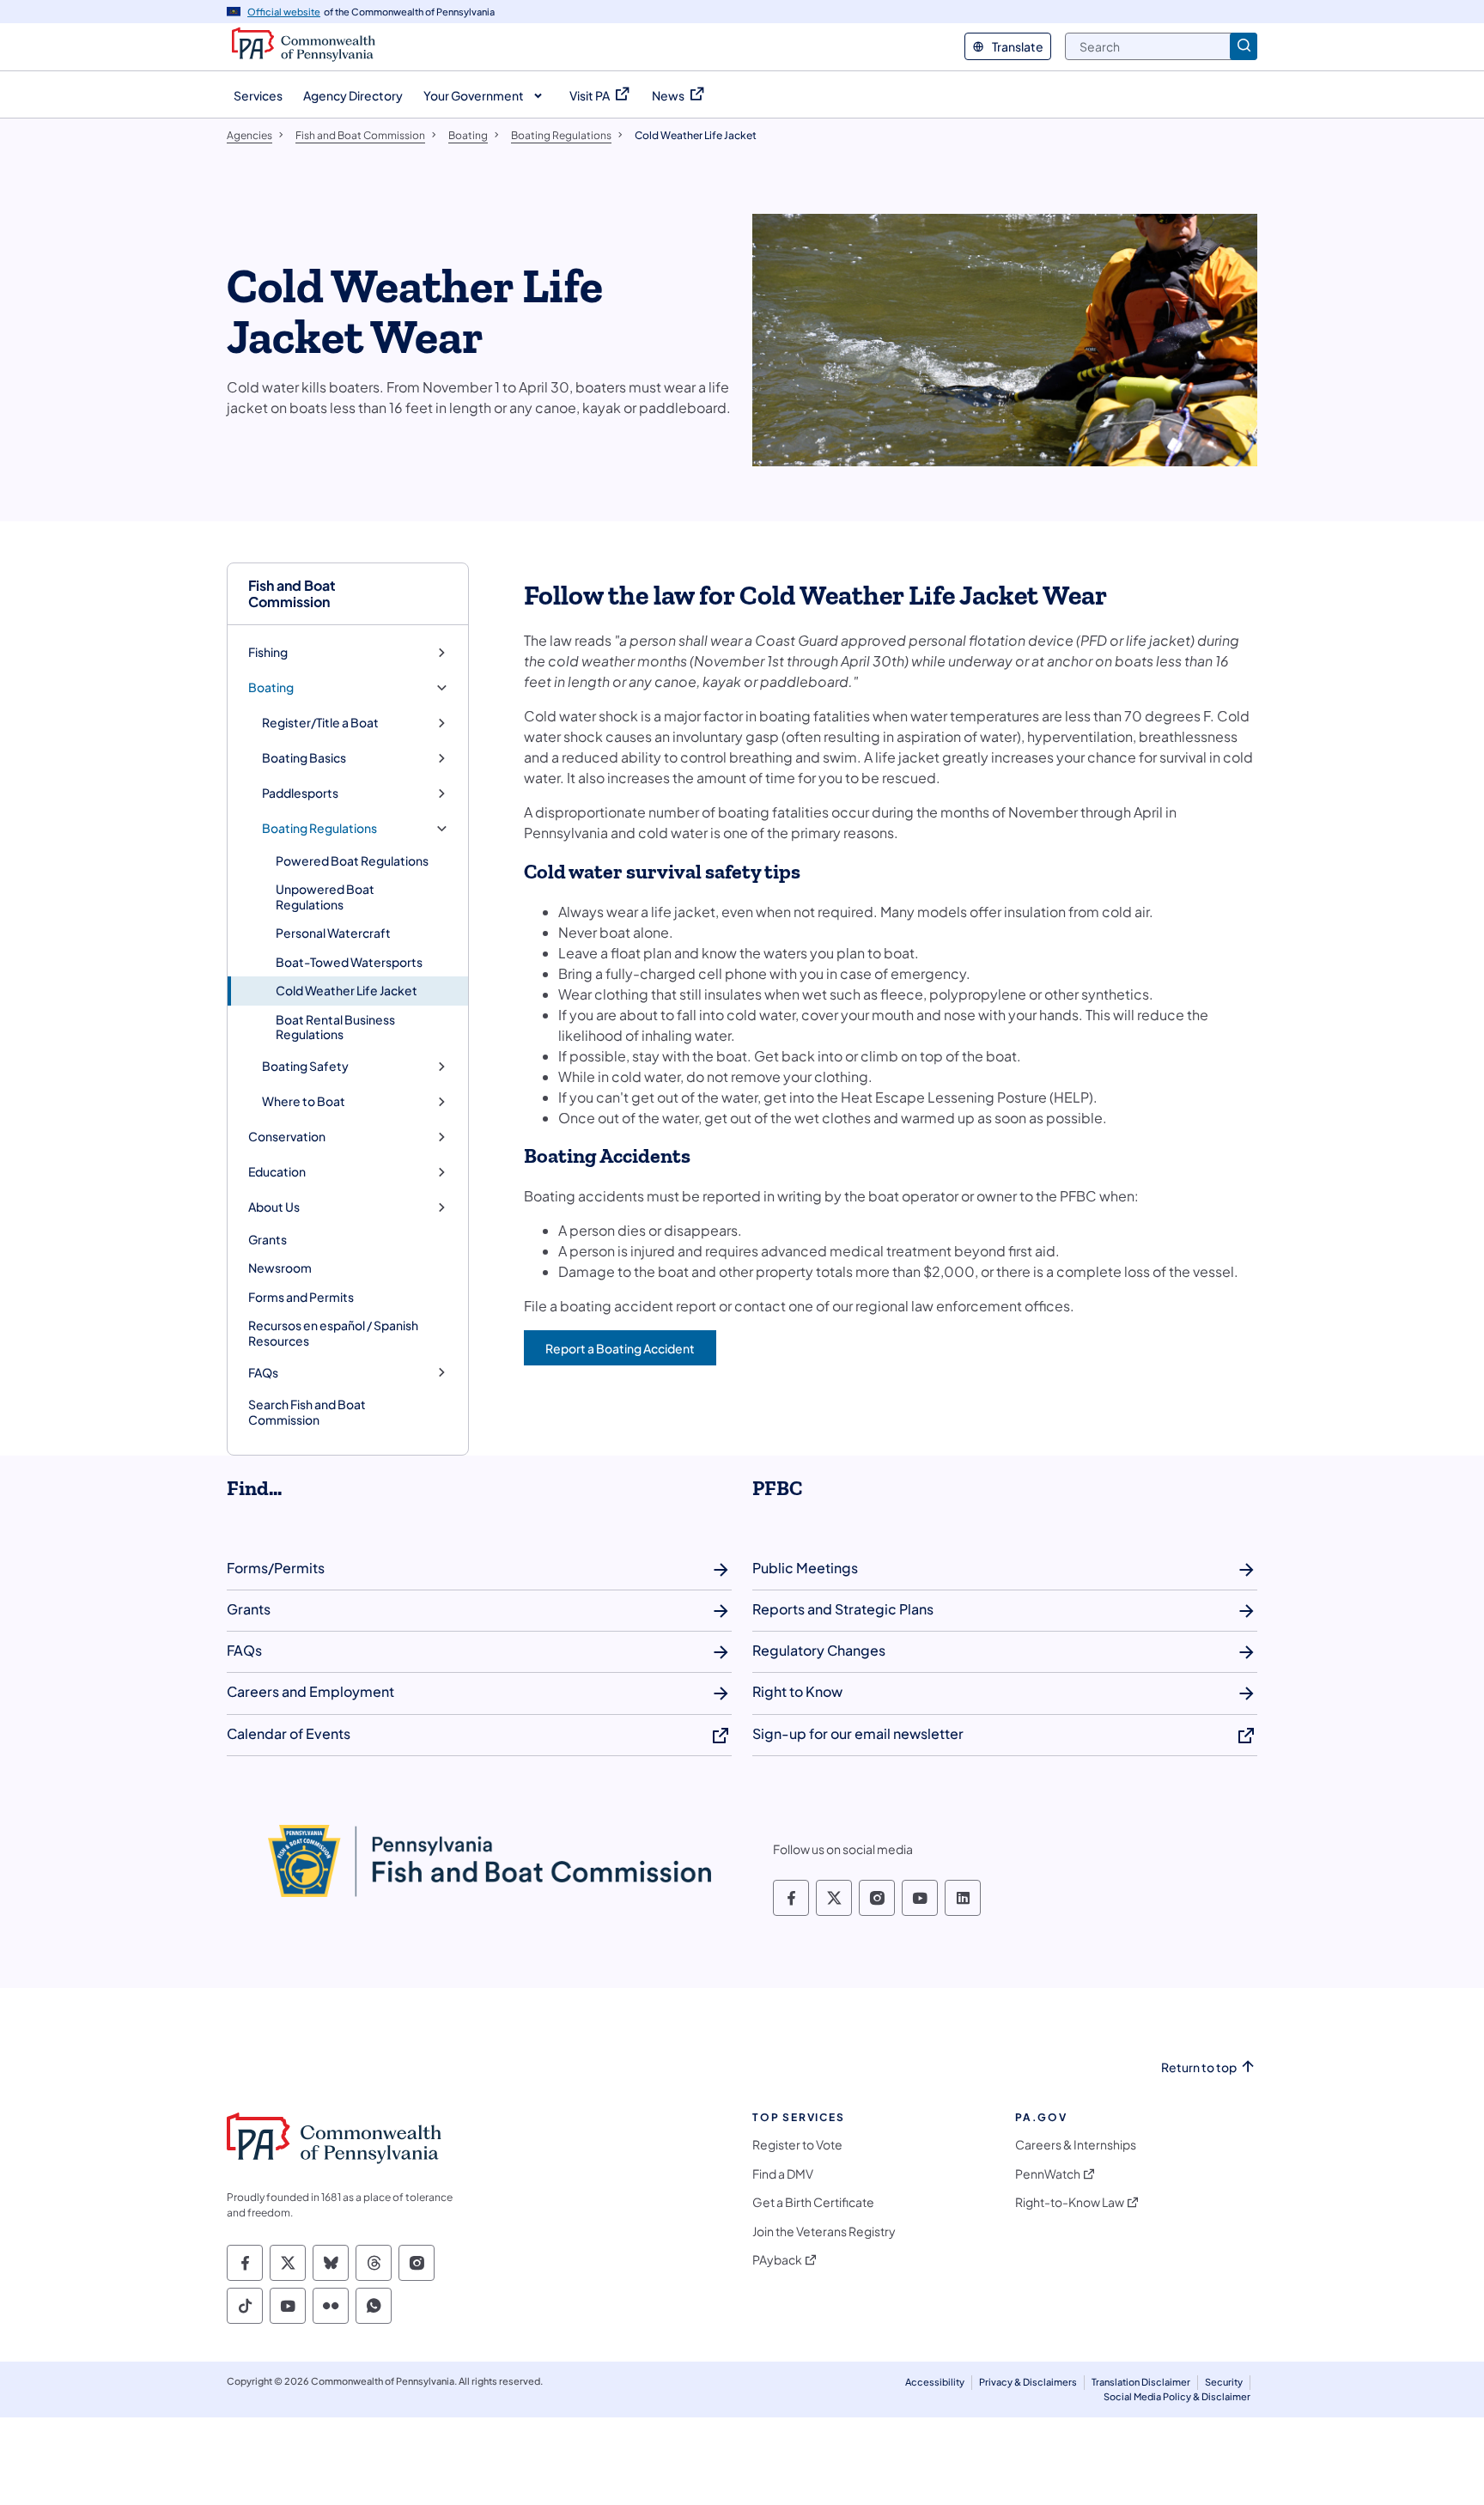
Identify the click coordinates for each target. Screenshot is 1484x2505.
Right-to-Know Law (1070, 2202)
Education (277, 1172)
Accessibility (935, 2382)
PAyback (777, 2260)
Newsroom (280, 1268)
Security (1224, 2382)
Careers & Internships (1076, 2145)
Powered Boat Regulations (352, 860)
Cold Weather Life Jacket (347, 990)
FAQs (263, 1373)
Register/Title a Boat (320, 723)
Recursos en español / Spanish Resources (333, 1333)
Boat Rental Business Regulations (335, 1027)
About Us (274, 1207)
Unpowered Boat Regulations (325, 897)
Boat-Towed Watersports (349, 962)
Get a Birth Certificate (813, 2202)
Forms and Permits (301, 1297)
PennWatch (1048, 2174)
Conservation (287, 1137)
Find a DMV (783, 2174)
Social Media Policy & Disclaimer (1177, 2396)
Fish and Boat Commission (292, 593)
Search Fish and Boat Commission (307, 1412)
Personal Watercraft (333, 933)
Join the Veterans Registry (824, 2231)
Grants (268, 1239)
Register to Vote (797, 2145)
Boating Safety (305, 1066)
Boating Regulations (319, 828)
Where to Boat (304, 1101)
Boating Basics (304, 758)
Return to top (1199, 2067)
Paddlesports (300, 793)
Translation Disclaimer (1141, 2382)
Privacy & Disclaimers (1028, 2382)
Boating (271, 687)
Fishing (268, 652)
